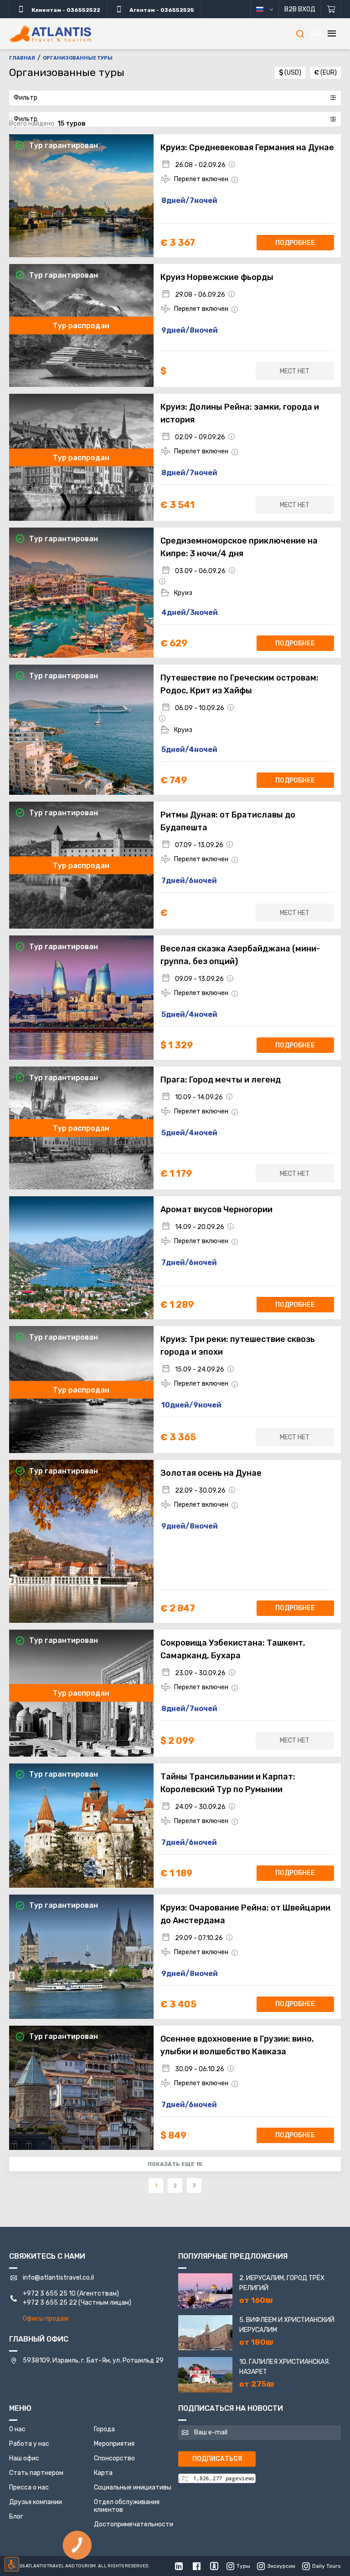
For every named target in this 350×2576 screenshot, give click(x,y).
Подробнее (295, 243)
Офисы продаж (46, 2319)
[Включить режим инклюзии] (12, 2564)
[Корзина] (331, 9)
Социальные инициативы (133, 2487)
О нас (17, 2429)
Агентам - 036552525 (161, 10)
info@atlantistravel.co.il (58, 2278)
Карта (103, 2473)
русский (268, 9)
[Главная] (50, 34)
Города (104, 2429)
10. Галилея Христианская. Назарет (285, 2367)
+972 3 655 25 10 (49, 2294)
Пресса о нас (29, 2487)
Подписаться (217, 2459)
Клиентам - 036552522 (65, 10)
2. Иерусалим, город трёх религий (282, 2283)
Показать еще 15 (175, 2164)
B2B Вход (300, 9)
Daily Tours (327, 2566)
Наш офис (24, 2458)
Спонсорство (114, 2458)
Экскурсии (281, 2566)
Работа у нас (29, 2444)
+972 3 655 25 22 (50, 2303)
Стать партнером (36, 2473)
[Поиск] (300, 34)
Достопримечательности (134, 2524)
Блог (16, 2517)
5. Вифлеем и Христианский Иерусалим (287, 2325)
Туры (243, 2566)
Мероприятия (114, 2444)
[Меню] (332, 34)
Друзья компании (36, 2502)
